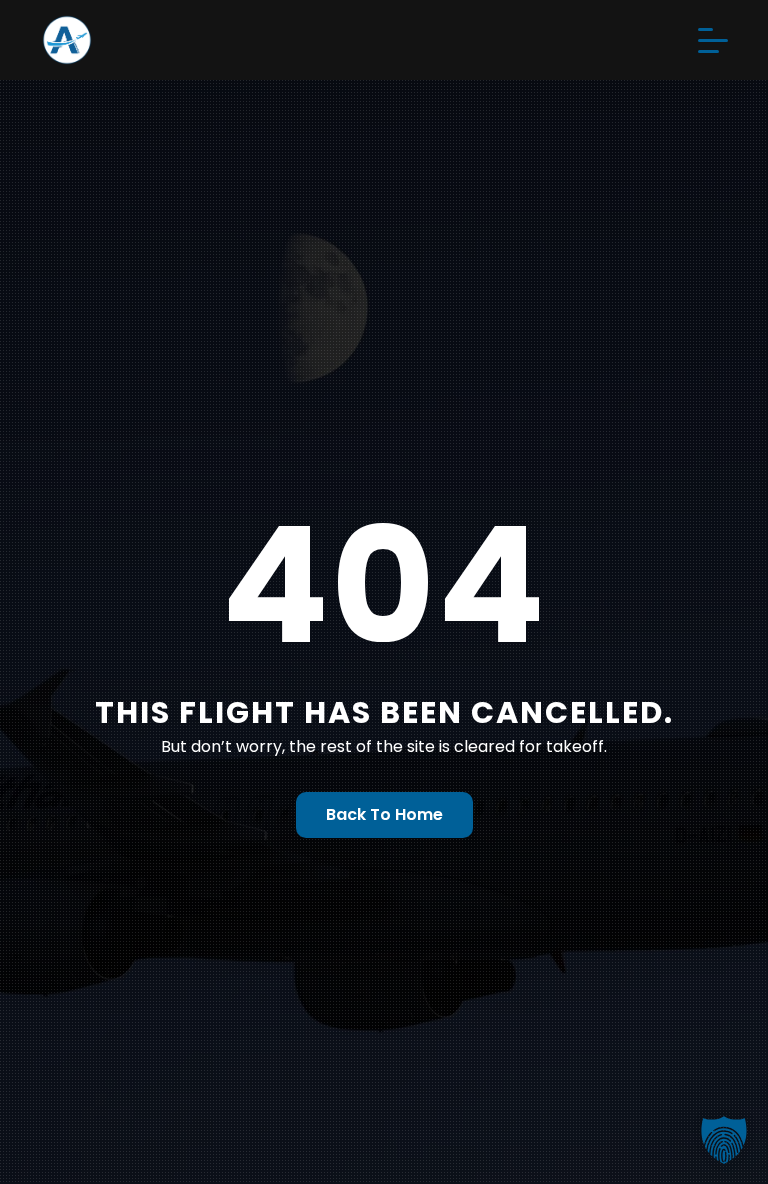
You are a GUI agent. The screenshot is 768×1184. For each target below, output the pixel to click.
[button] (724, 1140)
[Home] (221, 40)
